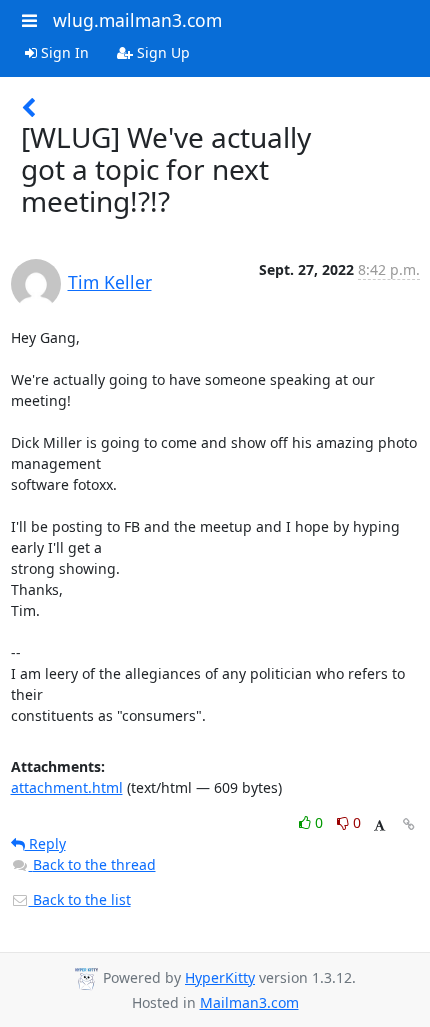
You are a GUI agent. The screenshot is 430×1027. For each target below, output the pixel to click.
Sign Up (161, 52)
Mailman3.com (249, 1002)
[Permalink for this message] (409, 824)
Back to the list (80, 899)
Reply (45, 843)
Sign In (63, 52)
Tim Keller (110, 282)
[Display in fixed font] (379, 825)
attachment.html (67, 787)
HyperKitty (220, 977)
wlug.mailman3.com (137, 20)
